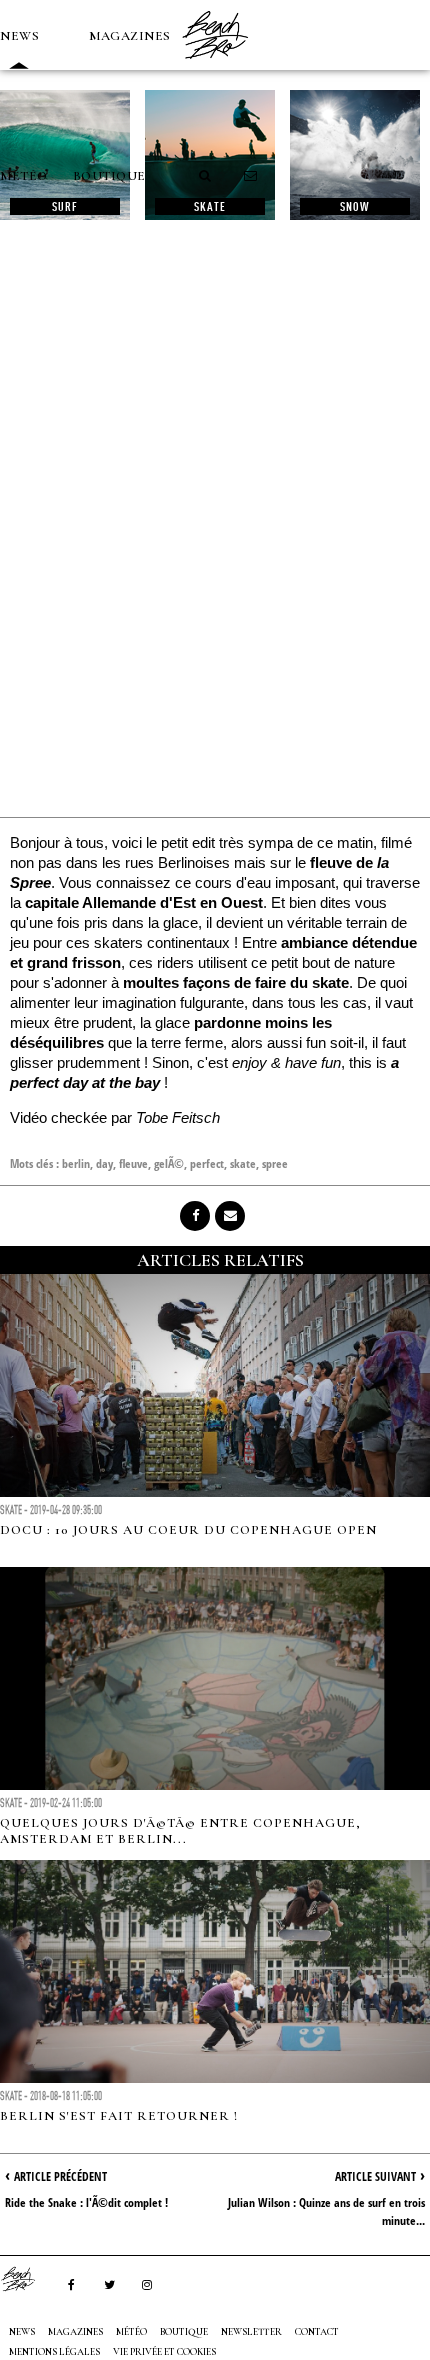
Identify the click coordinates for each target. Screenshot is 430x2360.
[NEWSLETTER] (251, 176)
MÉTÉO (24, 176)
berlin (76, 1163)
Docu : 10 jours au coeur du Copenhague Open (188, 1530)
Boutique (109, 176)
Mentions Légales (54, 2352)
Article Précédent (60, 2176)
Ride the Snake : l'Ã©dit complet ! (86, 2202)
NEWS (19, 36)
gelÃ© (169, 1163)
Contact (317, 2332)
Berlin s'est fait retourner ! (119, 2116)
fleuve (133, 1163)
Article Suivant (375, 2176)
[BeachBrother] (215, 65)
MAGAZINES (130, 36)
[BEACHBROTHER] (28, 2279)
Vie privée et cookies (164, 2352)
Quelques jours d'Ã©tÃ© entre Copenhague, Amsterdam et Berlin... (180, 1831)
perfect (207, 1163)
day (104, 1163)
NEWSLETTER (251, 2332)
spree (275, 1163)
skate (243, 1163)
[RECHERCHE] (206, 176)
